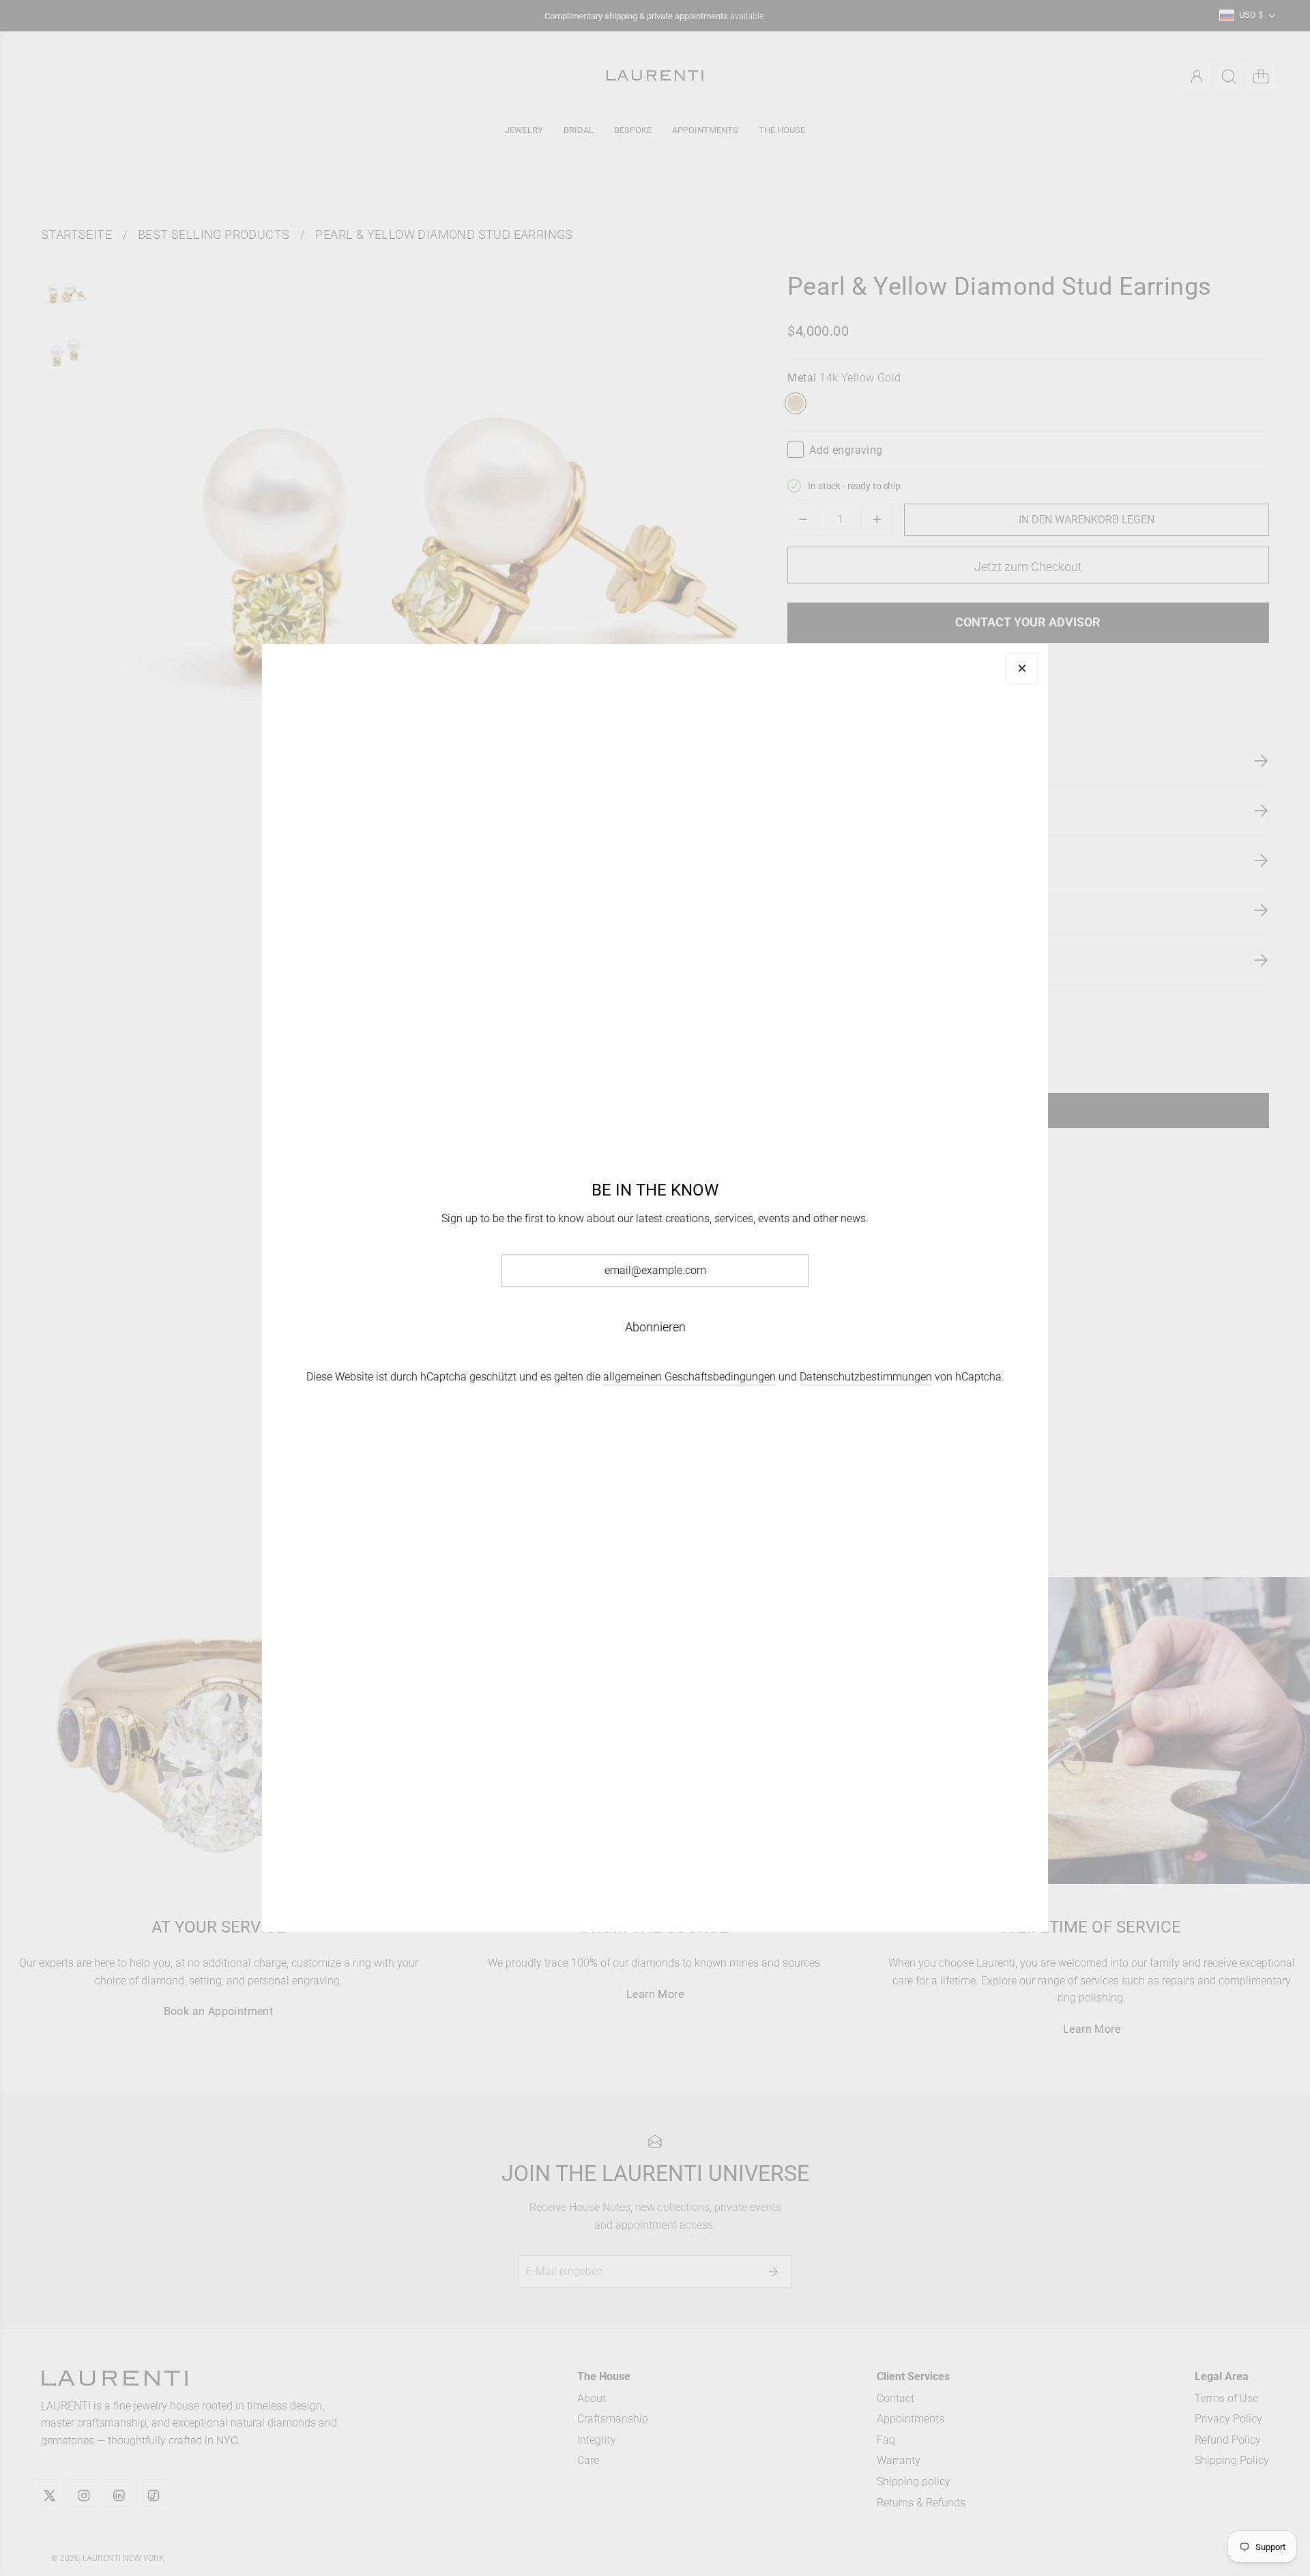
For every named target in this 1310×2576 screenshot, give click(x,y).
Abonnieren (655, 1327)
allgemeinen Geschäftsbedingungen (689, 1377)
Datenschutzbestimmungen (866, 1377)
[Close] (1022, 668)
